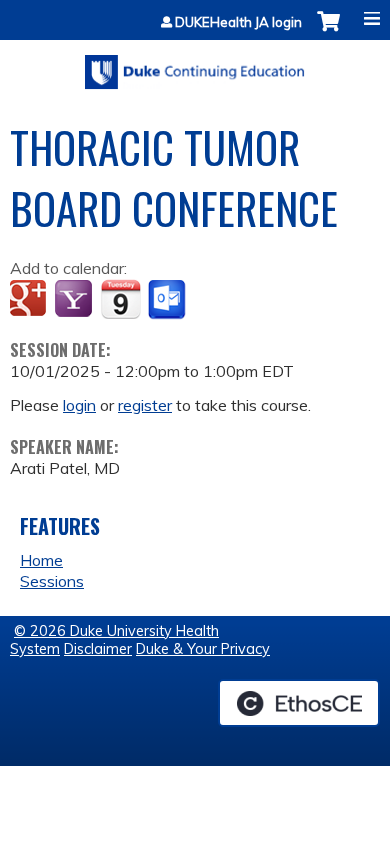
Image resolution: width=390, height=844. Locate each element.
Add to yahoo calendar (75, 300)
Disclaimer (98, 649)
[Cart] (328, 31)
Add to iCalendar (120, 299)
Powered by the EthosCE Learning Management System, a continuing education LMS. (299, 703)
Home (41, 560)
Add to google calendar (30, 300)
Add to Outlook (168, 300)
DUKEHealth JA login (238, 22)
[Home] (195, 65)
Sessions (52, 581)
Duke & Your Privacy (203, 649)
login (79, 405)
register (145, 405)
